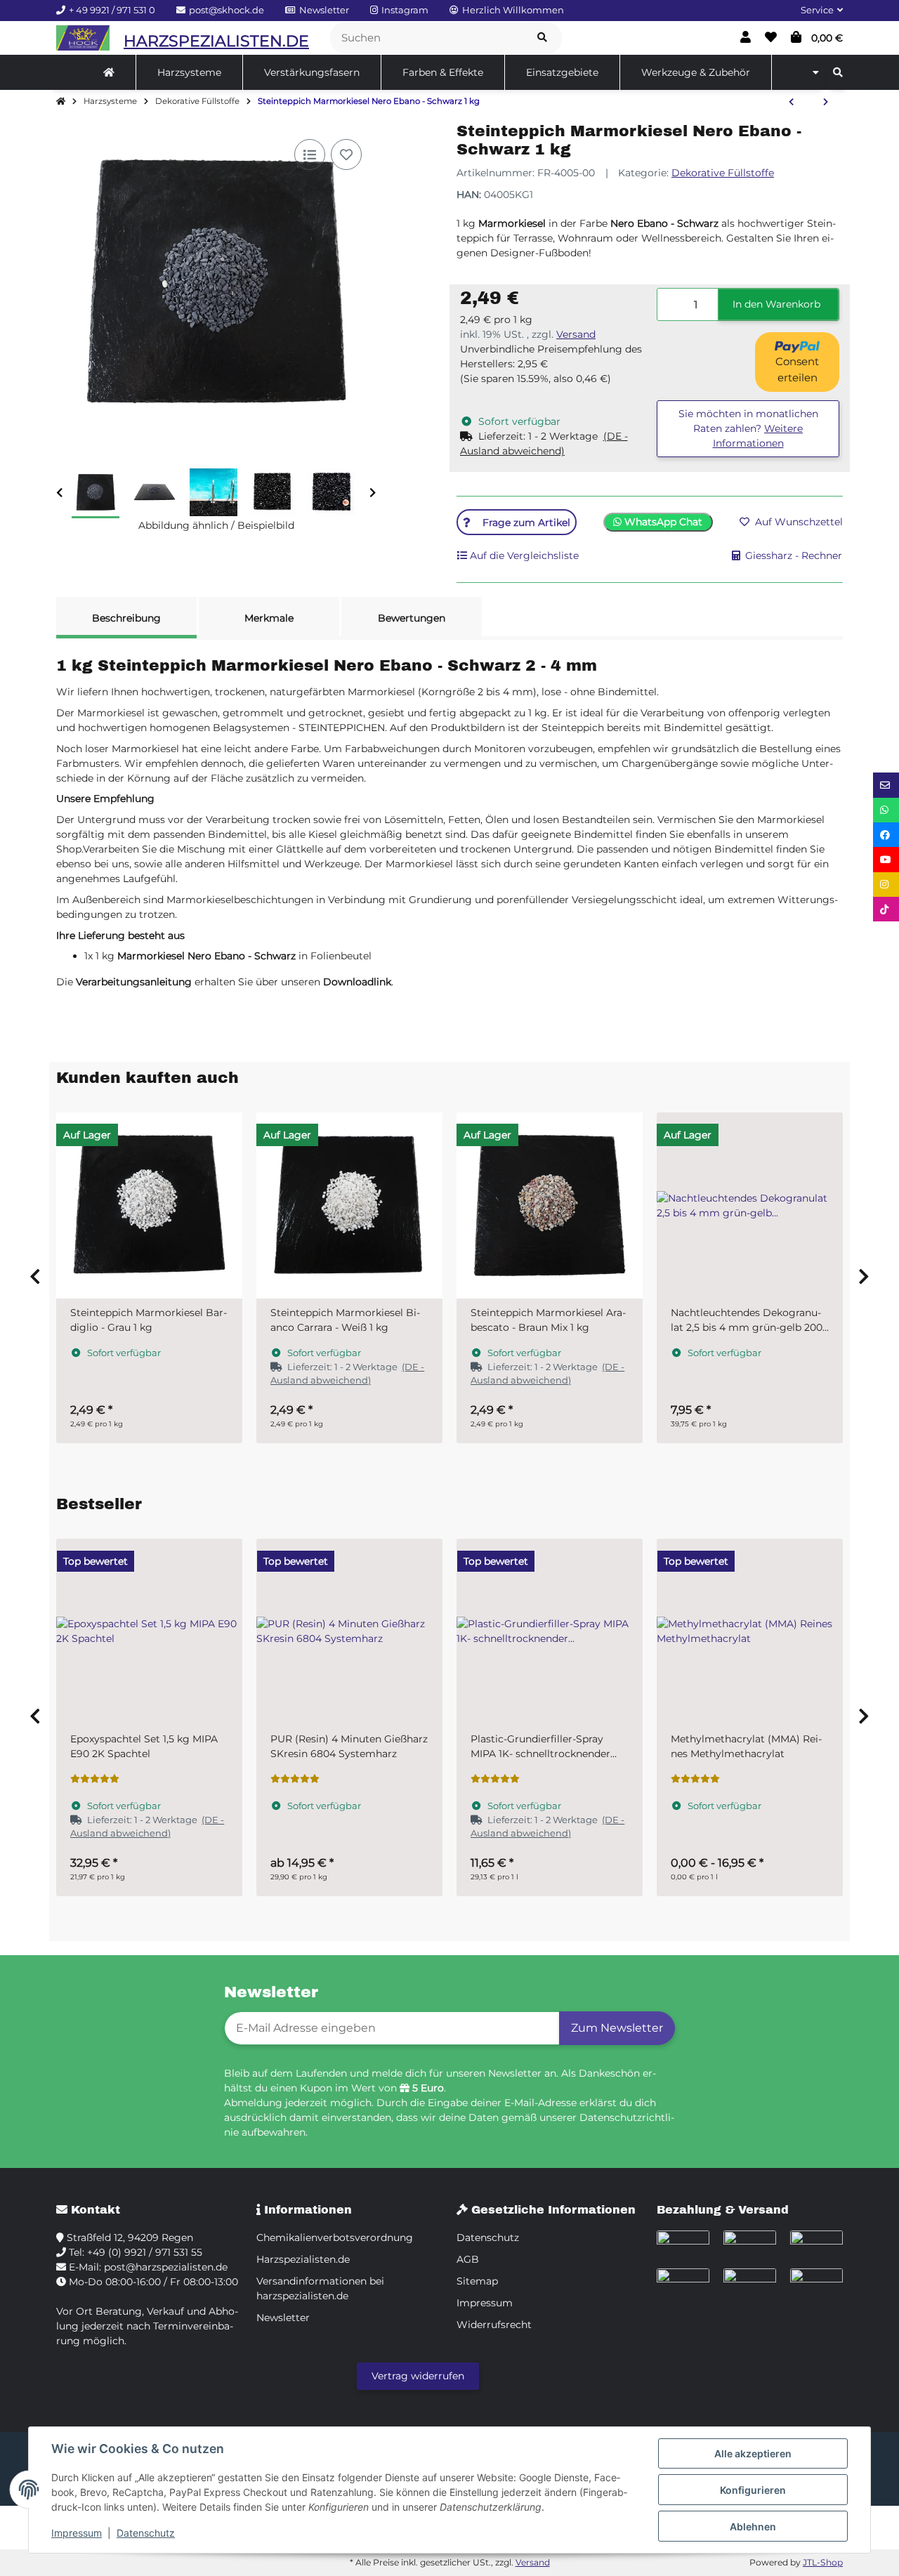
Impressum (77, 2533)
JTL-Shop (823, 2562)
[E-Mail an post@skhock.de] (886, 785)
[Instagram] (886, 885)
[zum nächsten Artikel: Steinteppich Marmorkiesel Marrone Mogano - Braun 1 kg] (826, 103)
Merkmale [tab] (269, 618)
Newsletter (283, 2318)
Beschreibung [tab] (126, 618)
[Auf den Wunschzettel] (346, 155)
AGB (468, 2259)
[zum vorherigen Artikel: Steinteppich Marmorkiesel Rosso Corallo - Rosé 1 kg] (791, 103)
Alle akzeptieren (753, 2453)
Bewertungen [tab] (412, 618)
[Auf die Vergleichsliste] (310, 155)
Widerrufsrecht (494, 2325)
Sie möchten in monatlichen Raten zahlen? (748, 428)
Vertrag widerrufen (418, 2376)
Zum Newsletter (617, 2028)
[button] (816, 11)
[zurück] (59, 493)
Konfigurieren (753, 2490)
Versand (576, 334)
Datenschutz (146, 2533)
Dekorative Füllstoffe (723, 173)
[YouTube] (886, 859)
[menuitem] (109, 72)
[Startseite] (61, 102)
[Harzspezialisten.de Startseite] (83, 38)
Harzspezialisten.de (303, 2259)
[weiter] (373, 493)
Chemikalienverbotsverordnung (335, 2237)
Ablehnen (753, 2526)
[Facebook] (886, 835)
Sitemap (477, 2281)
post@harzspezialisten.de (166, 2267)
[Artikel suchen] (542, 38)
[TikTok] (886, 909)
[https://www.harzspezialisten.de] (109, 72)
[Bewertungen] (95, 1779)
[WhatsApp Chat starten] (886, 810)
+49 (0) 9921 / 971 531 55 (145, 2252)
